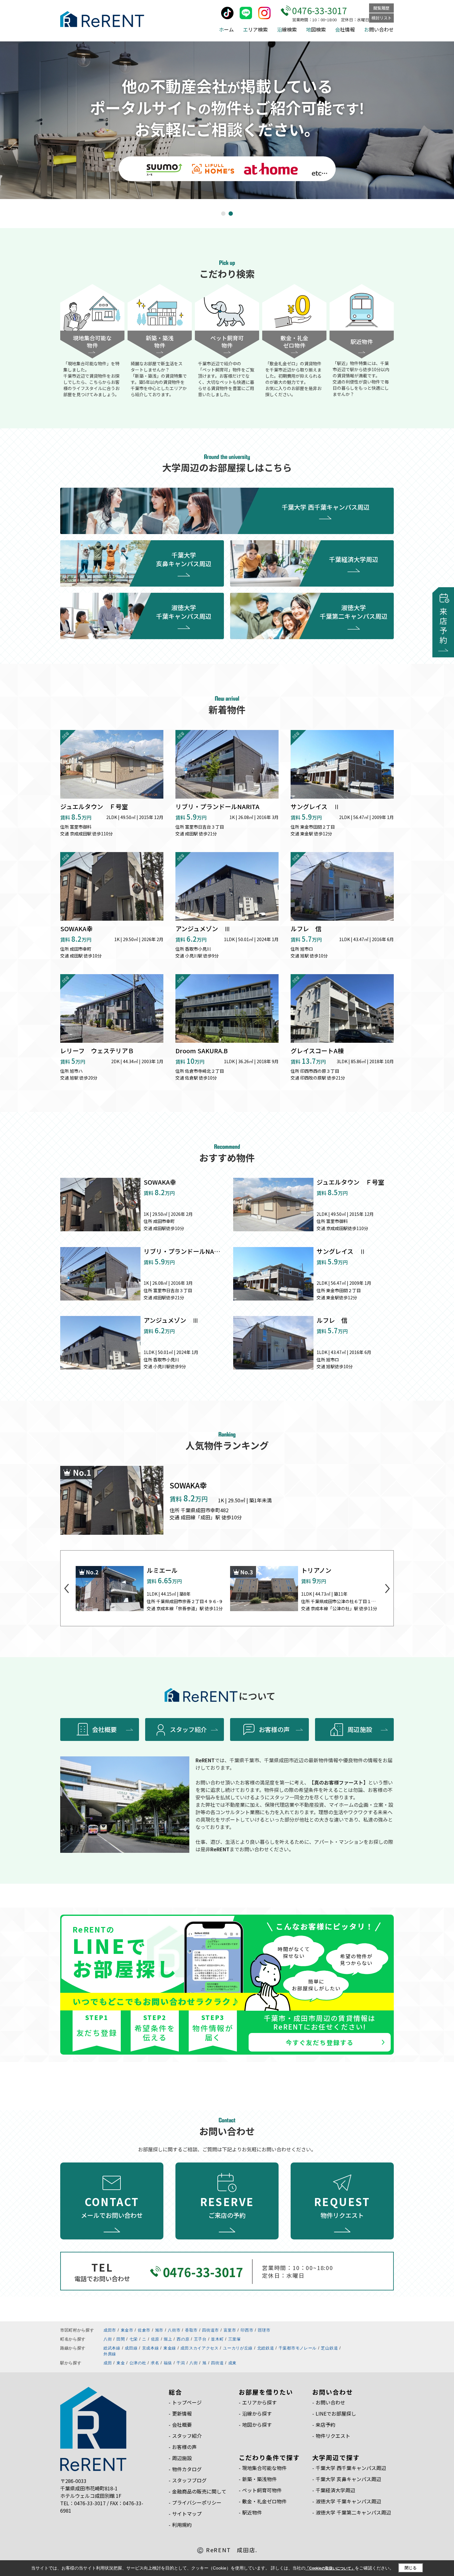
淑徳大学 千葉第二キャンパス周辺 (354, 612)
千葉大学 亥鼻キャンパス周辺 (184, 559)
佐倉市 (144, 2330)
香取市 (191, 2330)
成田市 (110, 2330)
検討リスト (382, 18)
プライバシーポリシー (197, 2502)
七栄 (134, 2339)
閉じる (411, 2568)
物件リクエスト (342, 2207)
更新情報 (182, 2413)
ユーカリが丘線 (238, 2348)
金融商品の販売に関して (199, 2491)
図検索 (316, 29)
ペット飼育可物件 (262, 2490)
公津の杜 (138, 2363)
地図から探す (257, 2425)
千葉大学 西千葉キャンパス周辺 (326, 507)
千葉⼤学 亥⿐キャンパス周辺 (348, 2479)
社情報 (345, 29)
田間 (121, 2339)
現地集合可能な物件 (264, 2468)
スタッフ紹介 (188, 1729)
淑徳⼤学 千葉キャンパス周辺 (348, 2501)
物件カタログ (187, 2469)
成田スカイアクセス (199, 2348)
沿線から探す (257, 2413)
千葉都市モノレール (298, 2348)
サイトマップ (187, 2514)
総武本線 (112, 2348)
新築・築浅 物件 (160, 342)
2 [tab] (231, 214)
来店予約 (326, 2425)
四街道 (217, 2363)
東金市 (127, 2330)
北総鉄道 (266, 2348)
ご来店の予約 (227, 2207)
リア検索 (255, 29)
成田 (108, 2363)
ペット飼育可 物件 (227, 342)
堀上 (168, 2339)
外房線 (110, 2354)
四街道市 (210, 2330)
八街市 (174, 2330)
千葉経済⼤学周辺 (335, 2490)
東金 (121, 2363)
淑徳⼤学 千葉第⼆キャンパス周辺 (353, 2512)
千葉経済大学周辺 (354, 559)
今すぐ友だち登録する (320, 2042)
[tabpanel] (227, 120)
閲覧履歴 (381, 8)
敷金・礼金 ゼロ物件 (294, 342)
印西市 (247, 2330)
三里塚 (235, 2339)
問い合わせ (379, 29)
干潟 (181, 2363)
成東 (232, 2363)
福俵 (168, 2363)
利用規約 (182, 2525)
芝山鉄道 (329, 2348)
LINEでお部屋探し (336, 2413)
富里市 (230, 2330)
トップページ (187, 2402)
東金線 (170, 2348)
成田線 (131, 2348)
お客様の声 (274, 1729)
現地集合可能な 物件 (92, 342)
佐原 (155, 2339)
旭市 (159, 2330)
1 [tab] (224, 214)
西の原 (183, 2339)
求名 (155, 2363)
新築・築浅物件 (259, 2479)
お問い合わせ (330, 2402)
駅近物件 (362, 342)
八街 (108, 2339)
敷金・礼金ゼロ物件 (264, 2501)
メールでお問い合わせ (112, 2207)
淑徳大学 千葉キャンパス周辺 (184, 612)
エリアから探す (259, 2402)
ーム (226, 29)
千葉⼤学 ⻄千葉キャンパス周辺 (351, 2468)
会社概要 (104, 1729)
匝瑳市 (264, 2330)
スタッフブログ (189, 2480)
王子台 (200, 2339)
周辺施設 (360, 1729)
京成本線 (151, 2348)
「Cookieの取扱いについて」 (330, 2568)
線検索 (287, 29)
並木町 (217, 2339)
